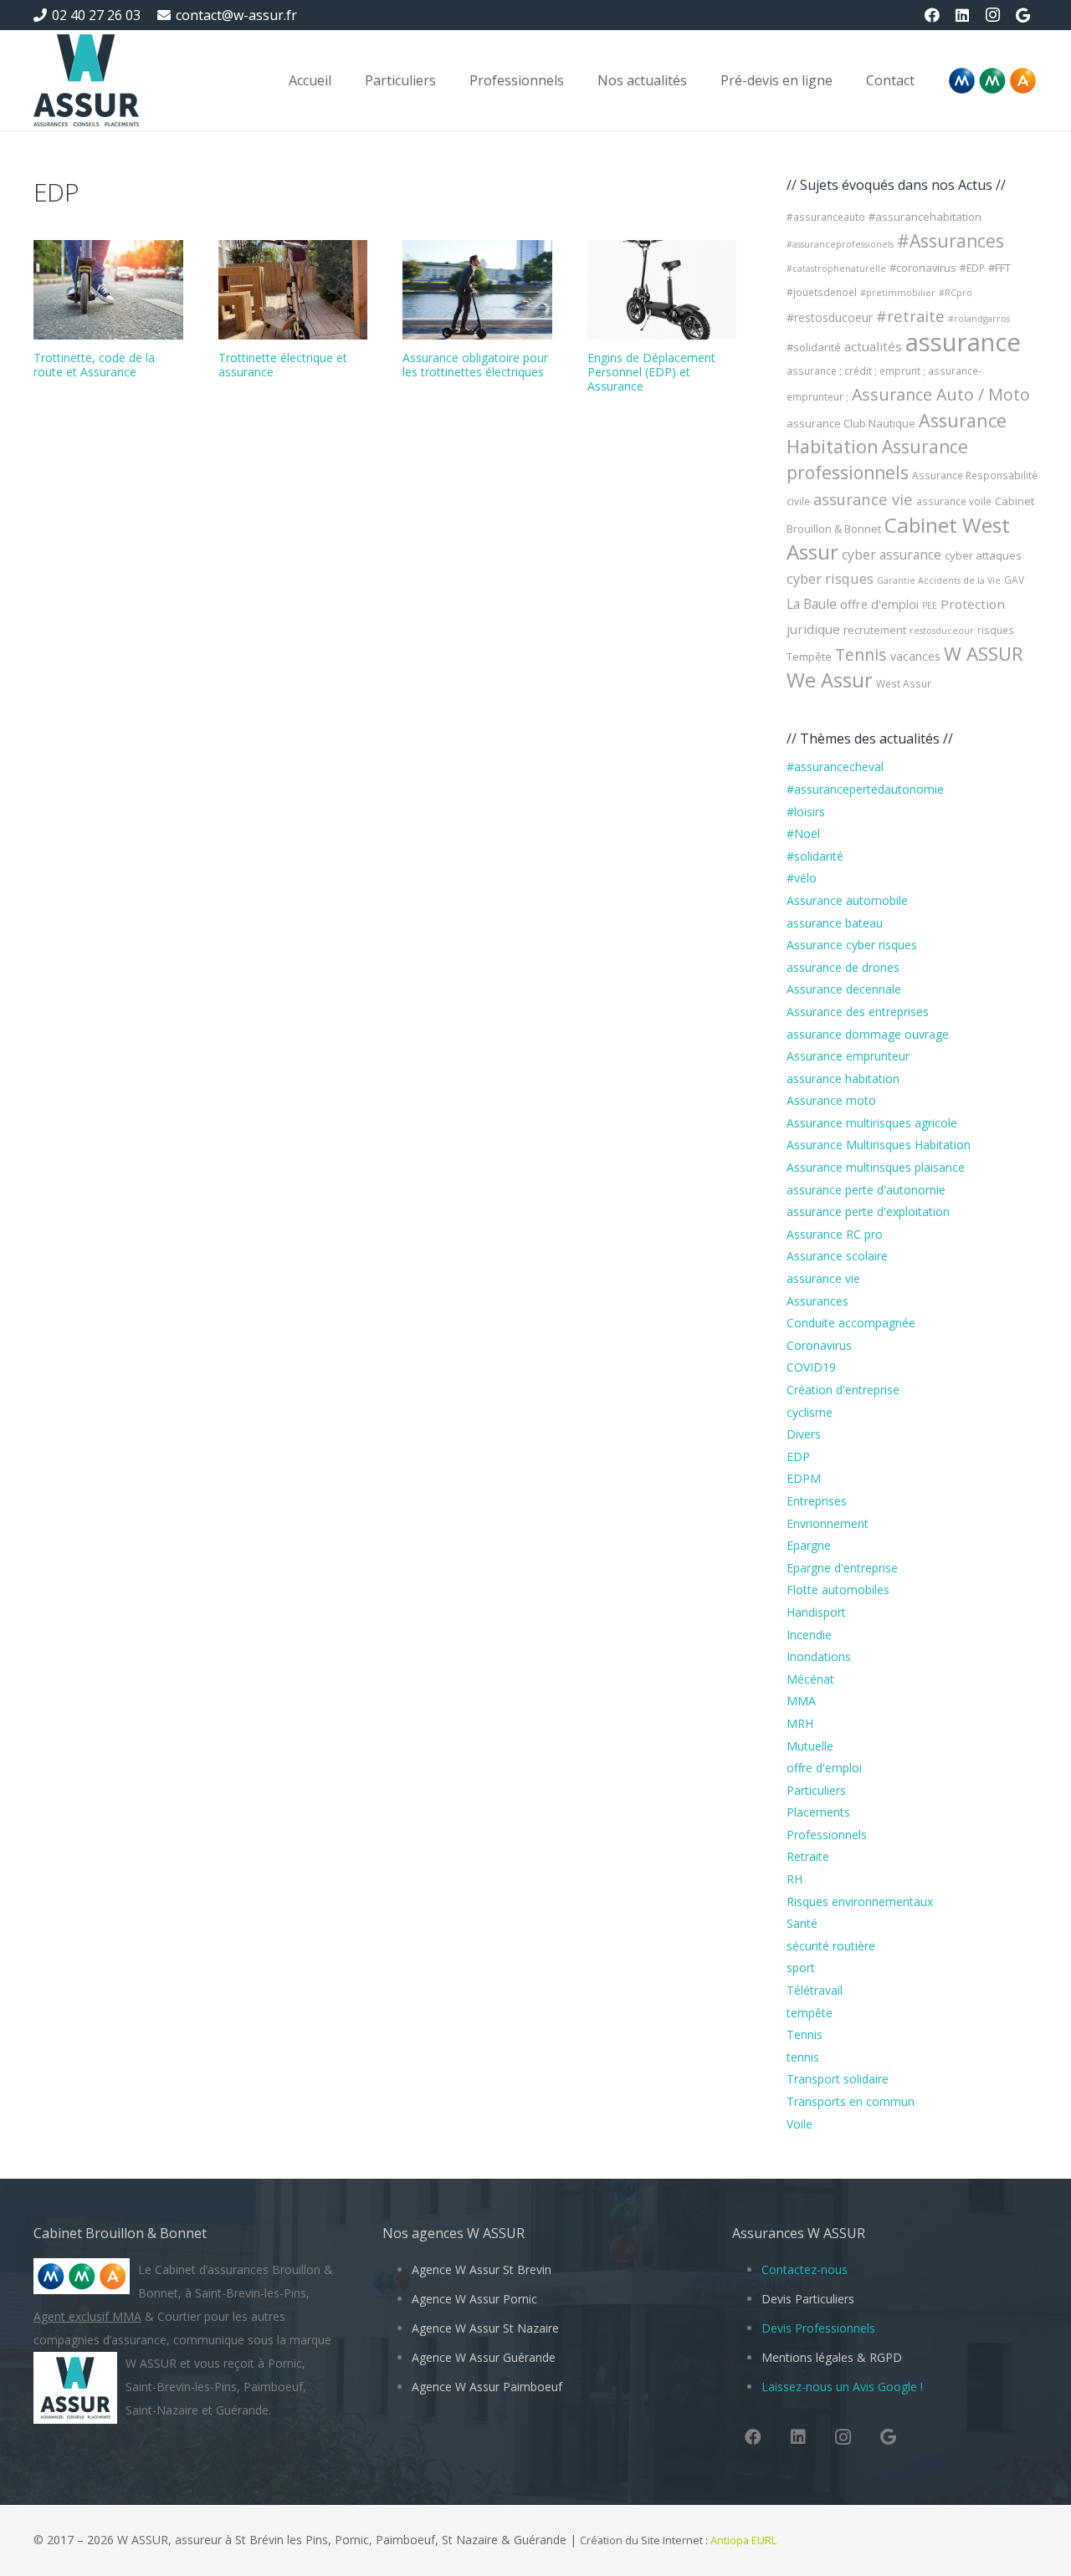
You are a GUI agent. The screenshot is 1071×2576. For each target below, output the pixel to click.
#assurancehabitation (925, 217)
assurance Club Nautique (851, 423)
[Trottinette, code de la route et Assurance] (108, 290)
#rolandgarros (979, 319)
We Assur (830, 680)
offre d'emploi (879, 604)
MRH (800, 1723)
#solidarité (814, 347)
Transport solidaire (838, 2079)
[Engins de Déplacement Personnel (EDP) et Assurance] (662, 290)
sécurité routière (831, 1946)
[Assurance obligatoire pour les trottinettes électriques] (477, 290)
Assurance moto (831, 1100)
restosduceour (942, 631)
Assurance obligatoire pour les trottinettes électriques (475, 365)
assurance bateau (835, 923)
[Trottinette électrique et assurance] (293, 290)
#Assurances (951, 241)
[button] (448, 80)
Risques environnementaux (860, 1901)
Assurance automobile (847, 900)
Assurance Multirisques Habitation (879, 1145)
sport (801, 1968)
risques (996, 630)
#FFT (999, 268)
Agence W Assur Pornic (474, 2299)
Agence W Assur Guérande (484, 2357)
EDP (798, 1457)
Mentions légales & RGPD (832, 2357)
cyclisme (810, 1412)
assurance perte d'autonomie (866, 1190)
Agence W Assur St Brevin (482, 2269)
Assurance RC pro (835, 1234)
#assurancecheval (835, 767)
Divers (804, 1434)
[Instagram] (992, 15)
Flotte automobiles (838, 1590)
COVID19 (811, 1367)
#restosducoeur (830, 317)
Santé (802, 1923)
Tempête (809, 657)
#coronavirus (923, 268)
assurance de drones (843, 967)
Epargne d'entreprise (842, 1568)
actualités (873, 346)
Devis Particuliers (808, 2299)
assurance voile (954, 501)
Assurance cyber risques (852, 945)
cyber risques (830, 579)
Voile (799, 2124)
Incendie (809, 1635)
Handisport (816, 1612)
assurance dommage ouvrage (868, 1034)
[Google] (1022, 15)
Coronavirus (819, 1345)
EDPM (804, 1478)
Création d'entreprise (843, 1390)
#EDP (972, 268)
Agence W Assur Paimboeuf (487, 2387)
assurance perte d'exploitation (868, 1211)
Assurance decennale (844, 989)
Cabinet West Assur (898, 538)
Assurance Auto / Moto (941, 394)
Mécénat (810, 1679)
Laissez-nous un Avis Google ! (842, 2387)
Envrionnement (828, 1523)
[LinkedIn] (962, 15)
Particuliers (816, 1790)
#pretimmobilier (898, 293)
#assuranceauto (826, 217)
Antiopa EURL (745, 2540)
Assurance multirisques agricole (872, 1123)
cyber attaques (983, 555)
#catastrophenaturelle (836, 268)
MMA (801, 1701)
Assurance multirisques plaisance (876, 1167)
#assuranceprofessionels (840, 244)
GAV (1014, 580)
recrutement (875, 630)
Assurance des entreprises (858, 1012)
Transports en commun (851, 2101)
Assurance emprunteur (848, 1056)
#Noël (803, 833)
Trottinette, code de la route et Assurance (94, 365)
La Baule (812, 604)
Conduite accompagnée (851, 1323)
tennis (803, 2057)
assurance (963, 342)
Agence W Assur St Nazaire (485, 2328)
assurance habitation (843, 1078)
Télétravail (815, 1990)
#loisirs (806, 812)
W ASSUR (984, 654)
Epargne (809, 1545)
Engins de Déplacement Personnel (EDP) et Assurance (651, 372)
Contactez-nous (805, 2269)
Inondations (819, 1656)
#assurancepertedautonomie (865, 789)
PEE (930, 606)
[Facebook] (932, 15)
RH (794, 1879)
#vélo (802, 878)
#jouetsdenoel (822, 292)
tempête (810, 2013)
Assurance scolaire (837, 1256)
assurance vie (863, 499)
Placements (818, 1812)
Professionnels (827, 1835)
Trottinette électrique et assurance (283, 365)
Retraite (808, 1856)
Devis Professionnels (818, 2328)
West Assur (904, 684)
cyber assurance (892, 555)
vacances (915, 656)
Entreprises (817, 1501)
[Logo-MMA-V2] (992, 81)
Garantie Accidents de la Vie (939, 580)
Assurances (817, 1301)
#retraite (910, 316)
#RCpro (956, 293)
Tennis (861, 654)
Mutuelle (810, 1746)
